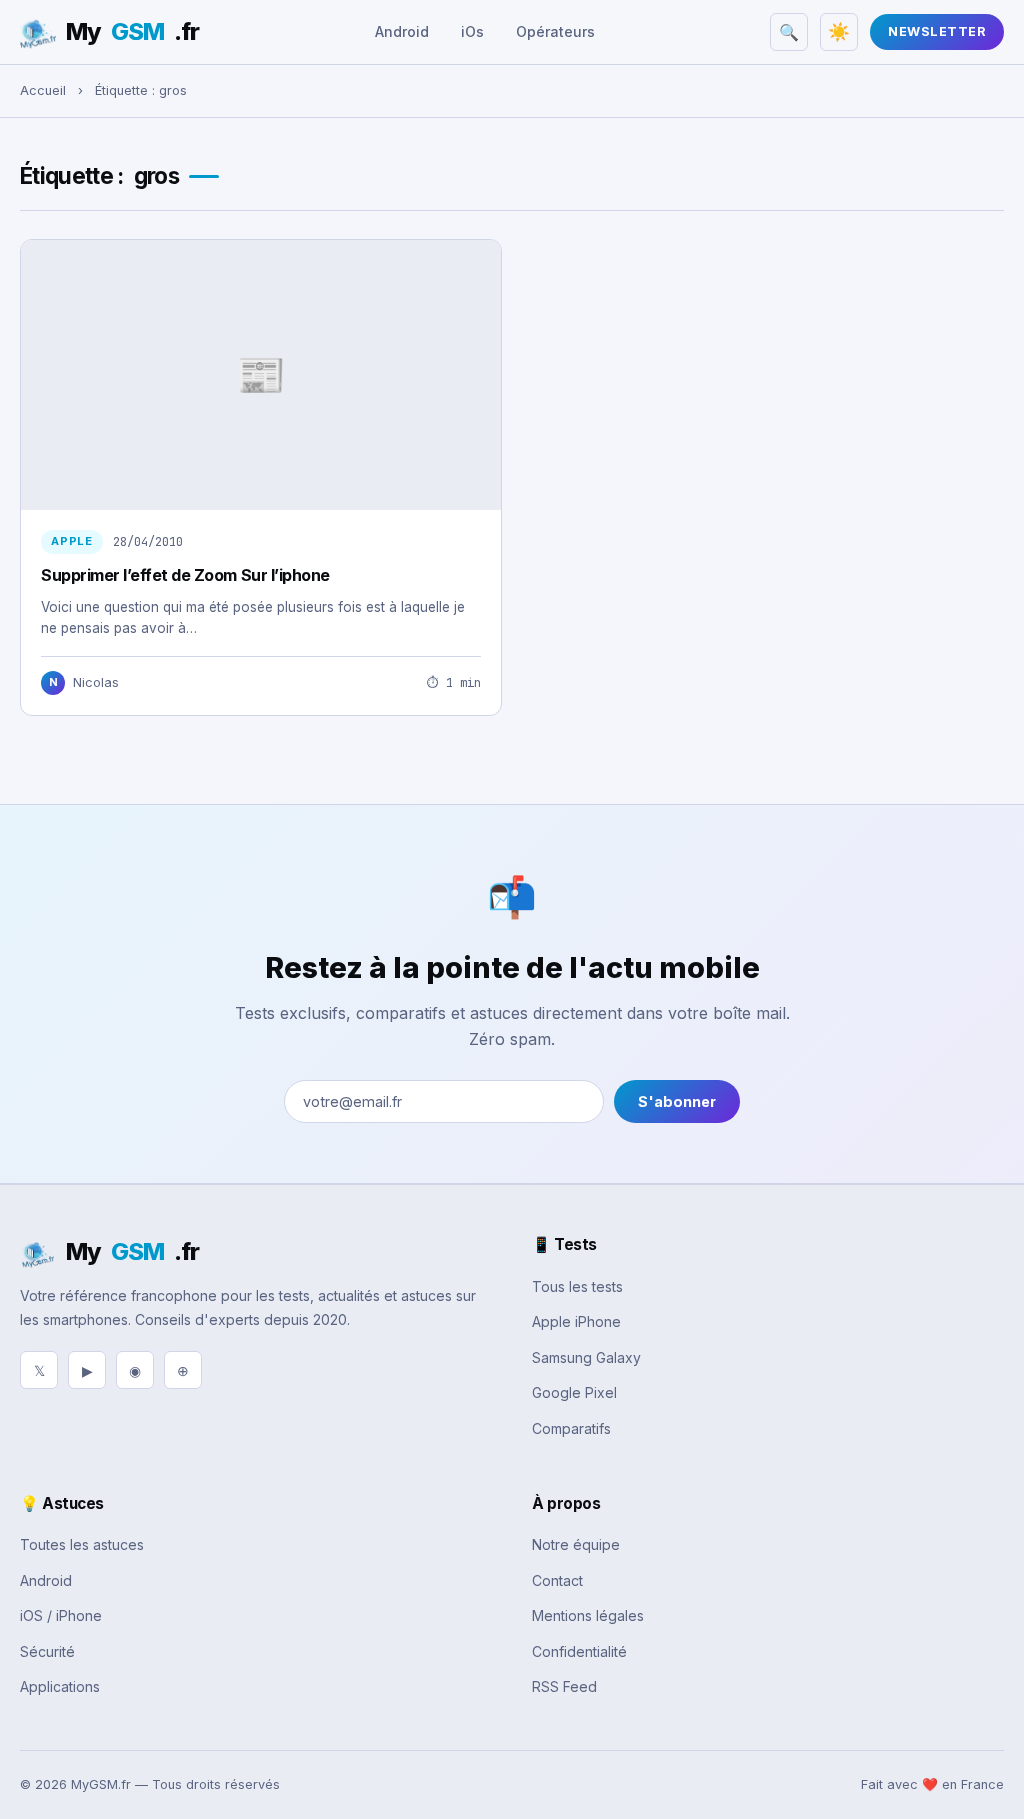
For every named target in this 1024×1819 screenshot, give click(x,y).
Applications (60, 1686)
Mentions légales (588, 1615)
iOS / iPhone (61, 1615)
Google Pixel (574, 1392)
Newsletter (937, 31)
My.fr (132, 31)
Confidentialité (579, 1651)
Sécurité (47, 1651)
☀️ (839, 32)
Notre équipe (576, 1544)
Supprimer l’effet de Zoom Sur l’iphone (185, 575)
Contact (557, 1580)
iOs (472, 31)
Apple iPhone (576, 1321)
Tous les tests (577, 1286)
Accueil (43, 90)
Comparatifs (571, 1428)
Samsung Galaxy (586, 1357)
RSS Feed (564, 1686)
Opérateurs (555, 31)
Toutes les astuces (82, 1544)
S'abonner (677, 1101)
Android (402, 31)
